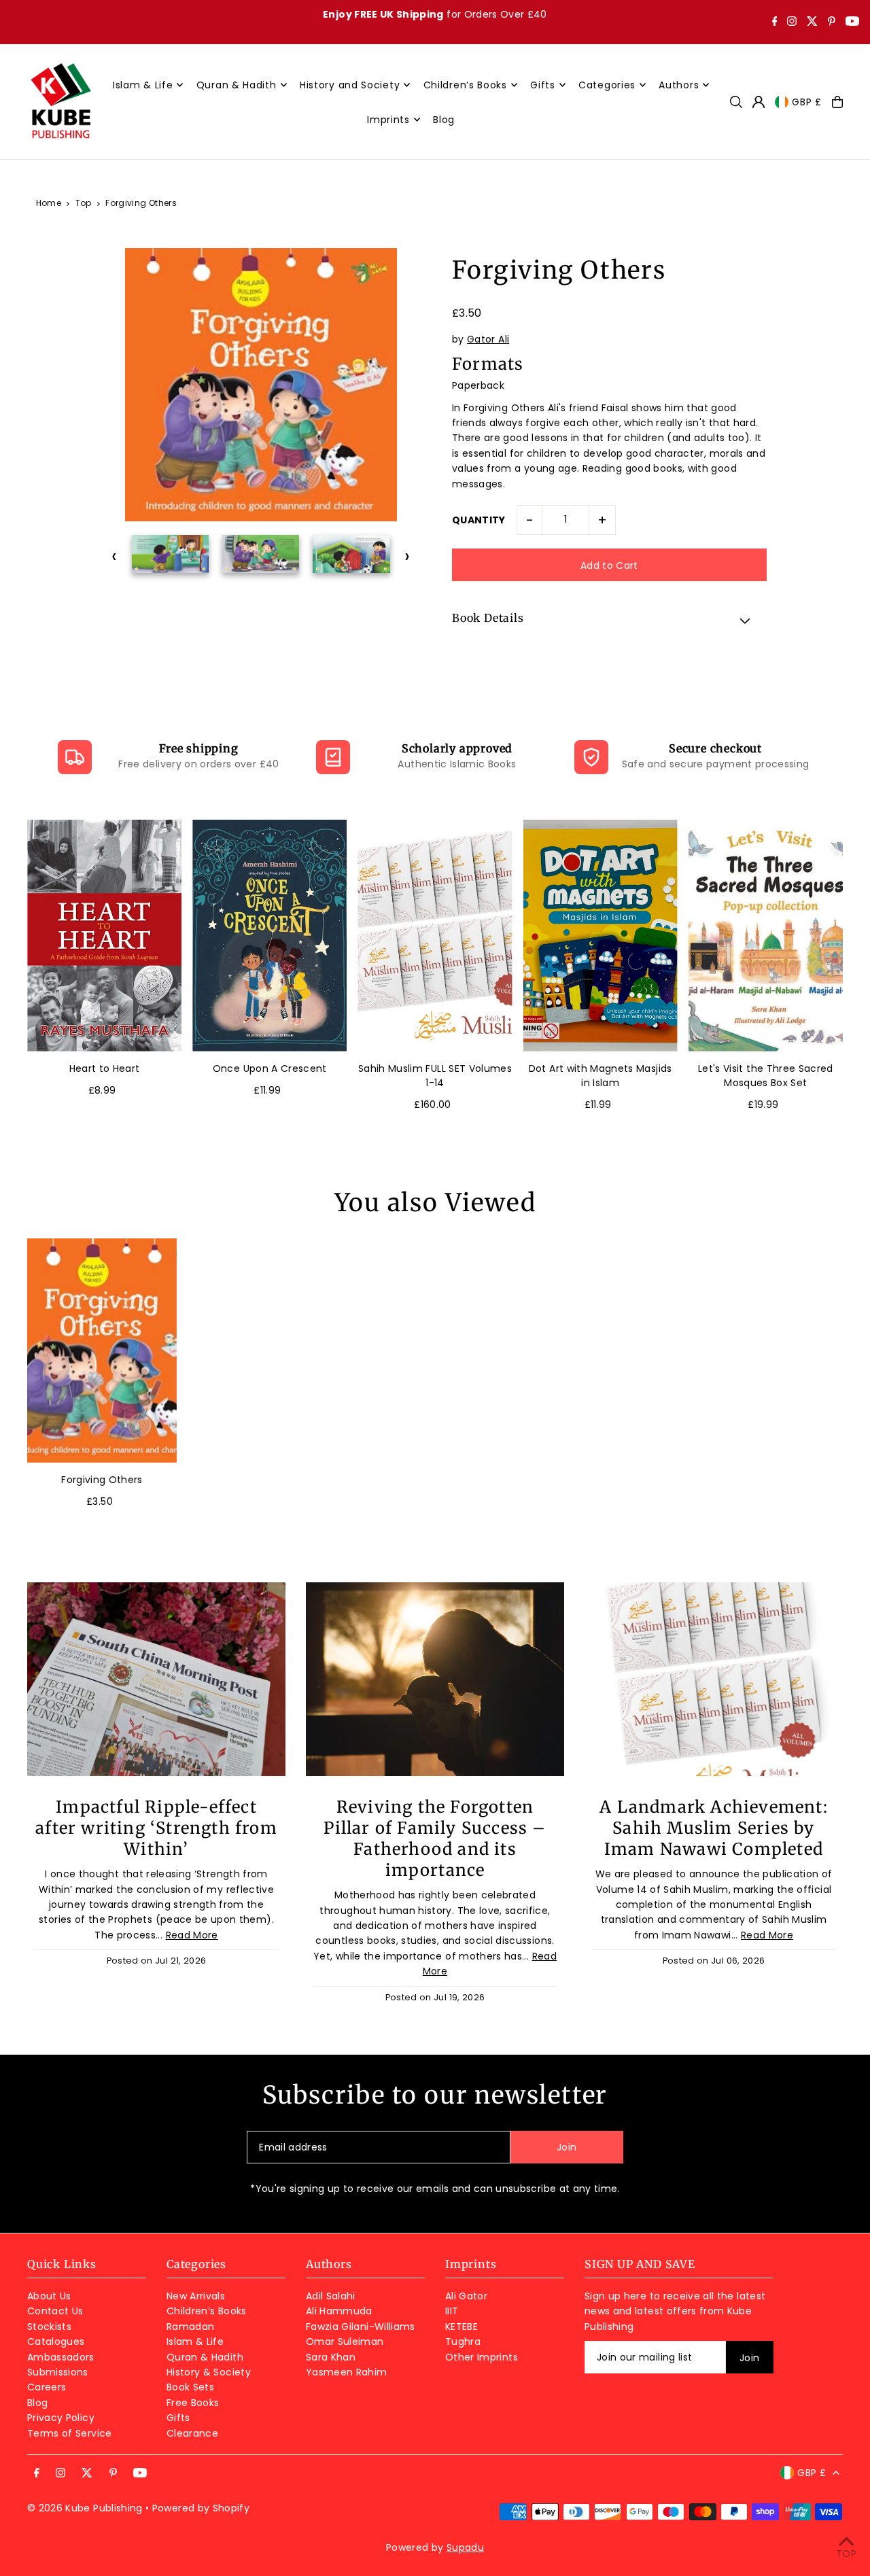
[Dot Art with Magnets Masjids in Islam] (601, 936)
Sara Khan (331, 2357)
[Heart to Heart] (104, 936)
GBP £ (807, 102)
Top (84, 203)
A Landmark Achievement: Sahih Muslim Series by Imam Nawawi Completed (714, 1828)
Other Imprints (482, 2357)
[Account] (759, 102)
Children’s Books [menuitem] (465, 85)
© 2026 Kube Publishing (85, 2508)
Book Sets (190, 2387)
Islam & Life (195, 2342)
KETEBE (462, 2327)
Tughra (463, 2342)
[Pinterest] (832, 22)
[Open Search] (736, 102)
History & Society (209, 2372)
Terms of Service (70, 2433)
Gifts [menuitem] (543, 85)
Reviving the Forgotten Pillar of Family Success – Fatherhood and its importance (435, 1839)
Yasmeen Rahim (347, 2372)
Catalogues (56, 2342)
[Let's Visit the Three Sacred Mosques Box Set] (766, 936)
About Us (49, 2296)
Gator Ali (488, 339)
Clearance (192, 2433)
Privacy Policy (61, 2418)
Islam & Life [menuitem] (143, 85)
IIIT (452, 2311)
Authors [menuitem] (679, 85)
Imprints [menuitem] (388, 120)
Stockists (49, 2327)
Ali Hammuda (339, 2311)
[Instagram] (792, 22)
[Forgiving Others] (102, 1351)
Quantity (479, 520)
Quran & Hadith (205, 2357)
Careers (47, 2387)
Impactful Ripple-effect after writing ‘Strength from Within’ (156, 1828)
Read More (192, 1935)
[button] (609, 620)
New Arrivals (196, 2296)
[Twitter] (812, 22)
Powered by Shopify (201, 2508)
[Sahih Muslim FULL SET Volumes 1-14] (435, 936)
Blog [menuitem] (444, 120)
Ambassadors (61, 2357)
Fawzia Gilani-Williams (361, 2327)
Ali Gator (466, 2296)
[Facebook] (775, 22)
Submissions (58, 2372)
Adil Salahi (331, 2296)
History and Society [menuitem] (350, 85)
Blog (37, 2403)
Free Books (193, 2403)
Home (49, 203)
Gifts (178, 2418)
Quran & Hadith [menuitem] (237, 85)
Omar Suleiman (345, 2342)
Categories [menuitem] (607, 85)
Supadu (465, 2547)
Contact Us (55, 2311)
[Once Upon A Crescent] (269, 936)
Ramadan (190, 2327)
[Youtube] (852, 22)
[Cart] (837, 102)
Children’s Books (207, 2311)
